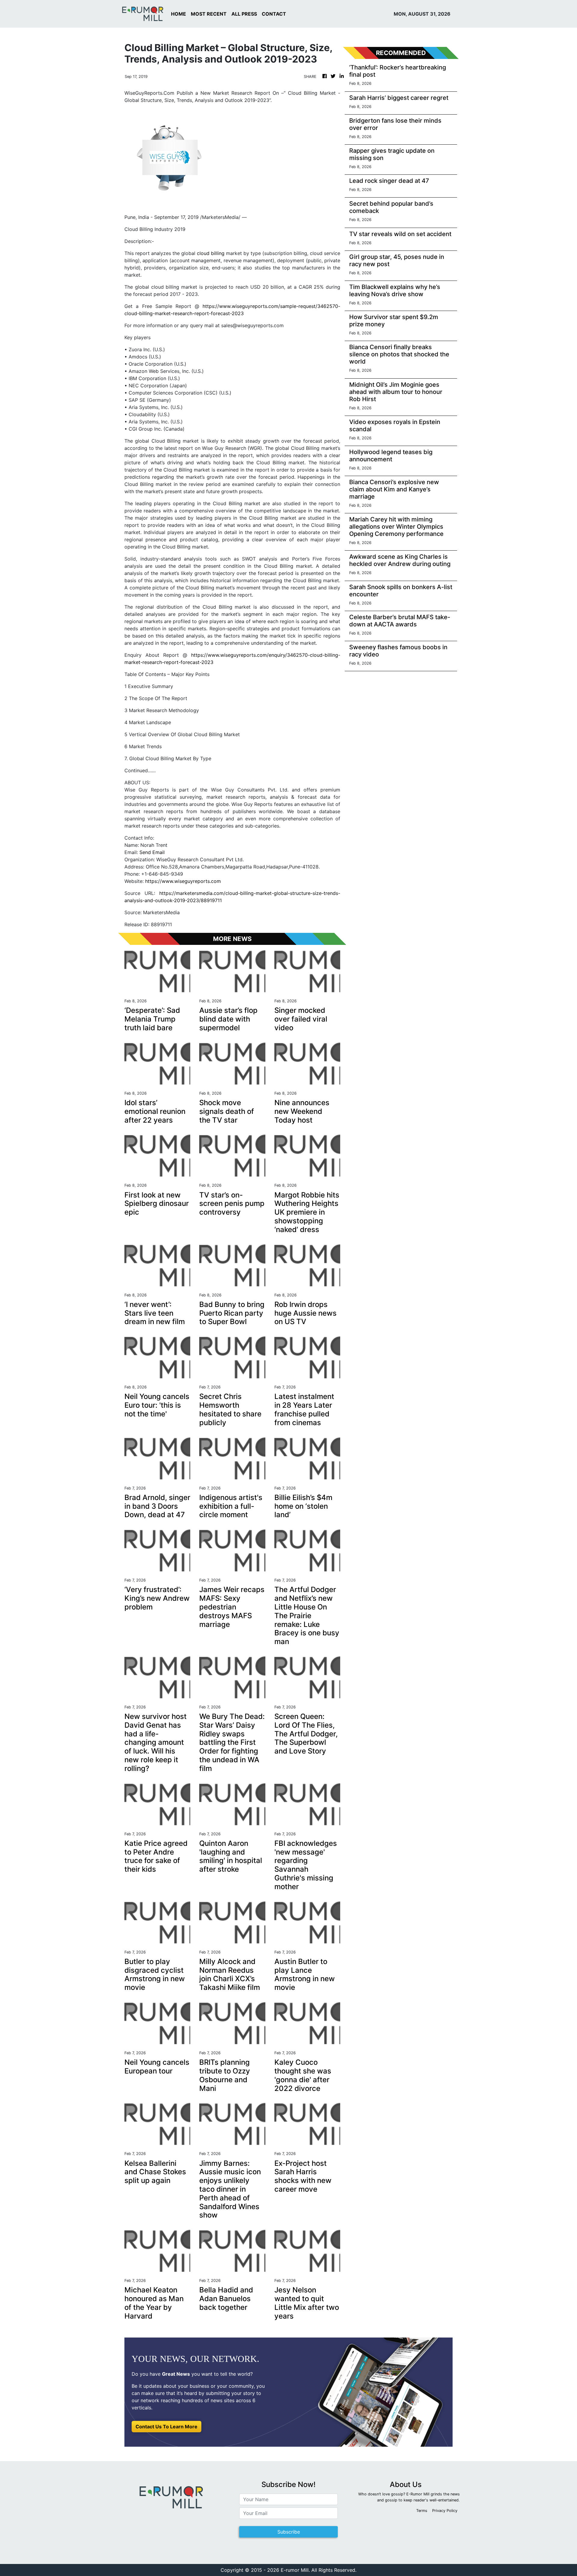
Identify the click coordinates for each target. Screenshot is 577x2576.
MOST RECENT (209, 14)
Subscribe (289, 2532)
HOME (179, 14)
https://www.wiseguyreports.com (183, 881)
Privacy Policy (445, 2511)
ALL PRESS (244, 14)
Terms (422, 2511)
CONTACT (274, 14)
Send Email (152, 852)
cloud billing (211, 253)
